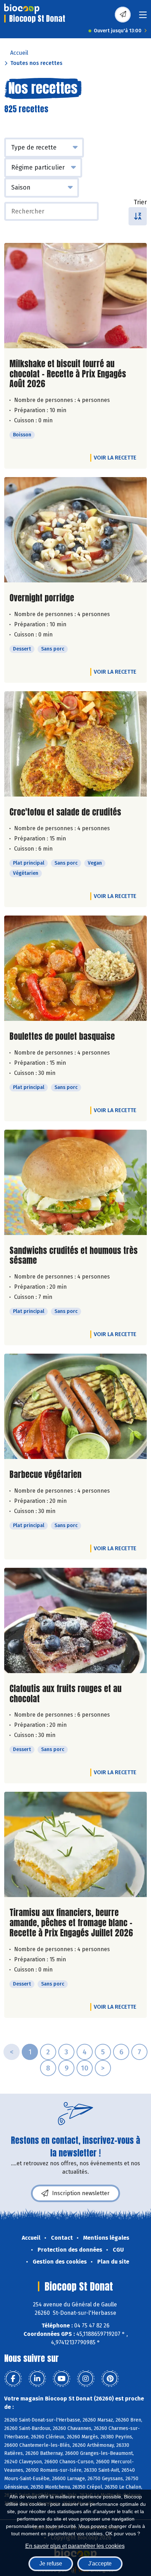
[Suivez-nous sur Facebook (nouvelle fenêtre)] (13, 2379)
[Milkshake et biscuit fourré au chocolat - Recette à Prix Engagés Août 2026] (75, 296)
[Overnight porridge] (75, 530)
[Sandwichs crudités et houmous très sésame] (75, 1182)
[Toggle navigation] (143, 17)
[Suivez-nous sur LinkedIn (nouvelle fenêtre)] (37, 2379)
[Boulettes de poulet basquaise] (75, 968)
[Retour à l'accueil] (22, 9)
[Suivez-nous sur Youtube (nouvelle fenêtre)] (61, 2379)
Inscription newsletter (81, 2193)
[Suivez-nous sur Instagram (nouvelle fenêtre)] (86, 2379)
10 (85, 2068)
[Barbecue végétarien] (75, 1406)
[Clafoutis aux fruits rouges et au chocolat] (75, 1620)
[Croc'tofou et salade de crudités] (75, 744)
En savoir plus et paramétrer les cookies (75, 2546)
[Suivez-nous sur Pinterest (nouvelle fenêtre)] (110, 2379)
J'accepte (100, 2564)
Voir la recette (115, 458)
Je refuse (51, 2564)
